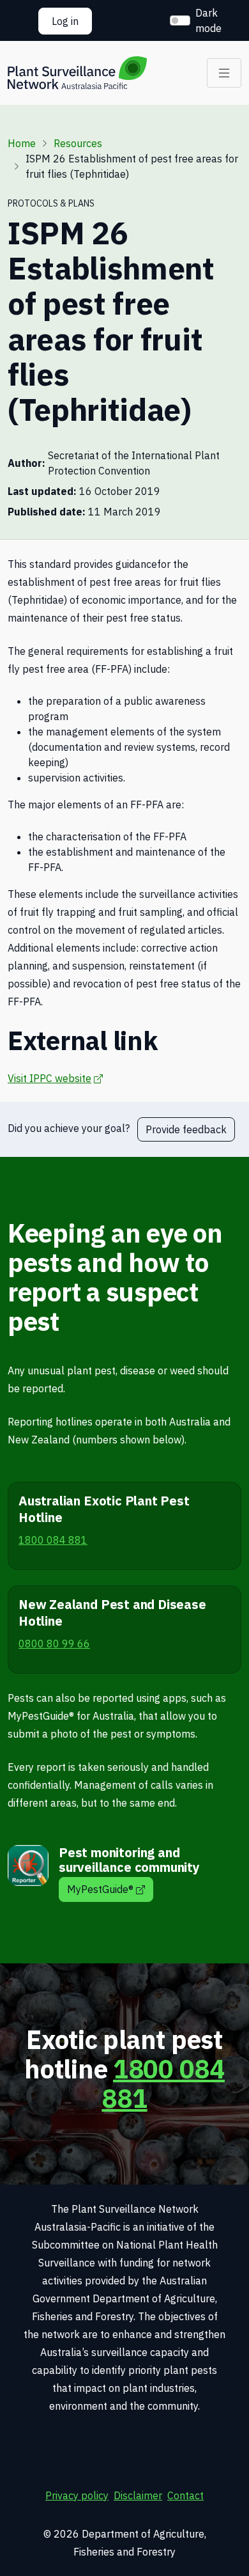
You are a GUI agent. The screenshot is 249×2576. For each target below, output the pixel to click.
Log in (65, 21)
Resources (78, 143)
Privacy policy (77, 2495)
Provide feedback (186, 1129)
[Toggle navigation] (224, 73)
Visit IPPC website (55, 1078)
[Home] (77, 73)
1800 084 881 (163, 2084)
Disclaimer (138, 2495)
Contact (185, 2495)
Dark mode (208, 20)
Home (22, 143)
